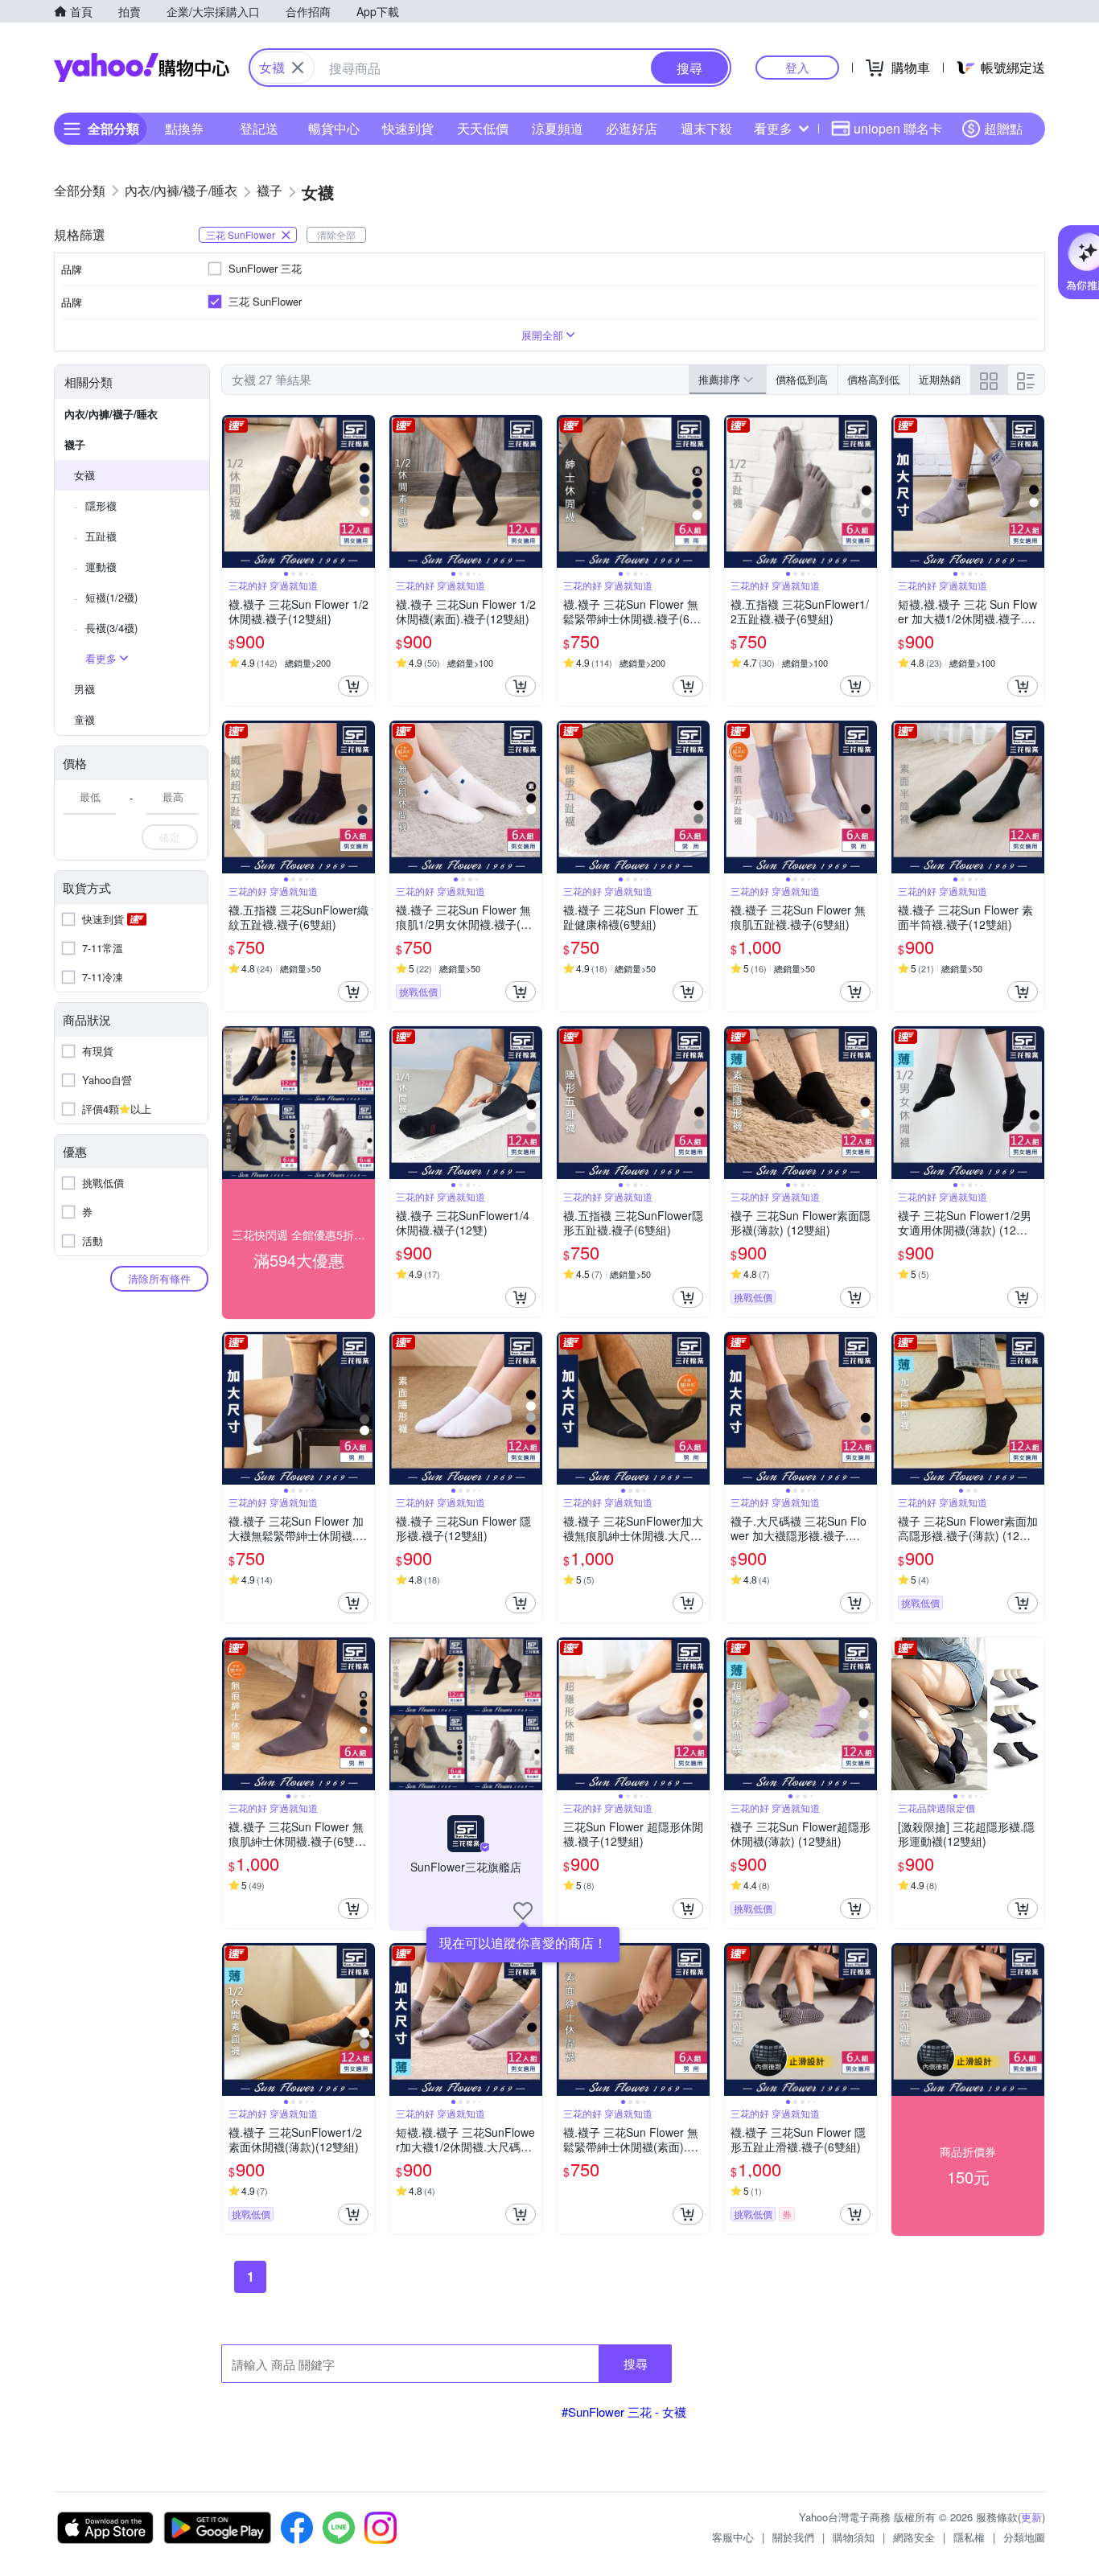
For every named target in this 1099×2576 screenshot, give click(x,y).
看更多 (773, 128)
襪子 (75, 444)
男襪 (84, 689)
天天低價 (483, 128)
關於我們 (793, 2537)
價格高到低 (873, 379)
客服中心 (733, 2537)
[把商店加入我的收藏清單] (523, 1911)
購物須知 (854, 2537)
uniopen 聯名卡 (898, 128)
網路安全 (914, 2537)
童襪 (84, 719)
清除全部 (336, 234)
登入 (797, 67)
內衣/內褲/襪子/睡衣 (111, 414)
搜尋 (636, 2363)
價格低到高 (802, 379)
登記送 (259, 128)
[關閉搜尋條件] (298, 68)
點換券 (184, 128)
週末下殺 (706, 128)
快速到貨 (408, 128)
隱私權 (969, 2537)
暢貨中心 (334, 128)
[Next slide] (364, 491)
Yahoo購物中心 (142, 68)
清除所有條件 (159, 1278)
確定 (170, 837)
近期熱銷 (940, 379)
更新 (1031, 2517)
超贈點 (1003, 128)
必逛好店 (632, 128)
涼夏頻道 (558, 128)
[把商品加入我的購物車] (353, 686)
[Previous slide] (233, 491)
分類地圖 (1024, 2537)
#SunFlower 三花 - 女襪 (624, 2412)
